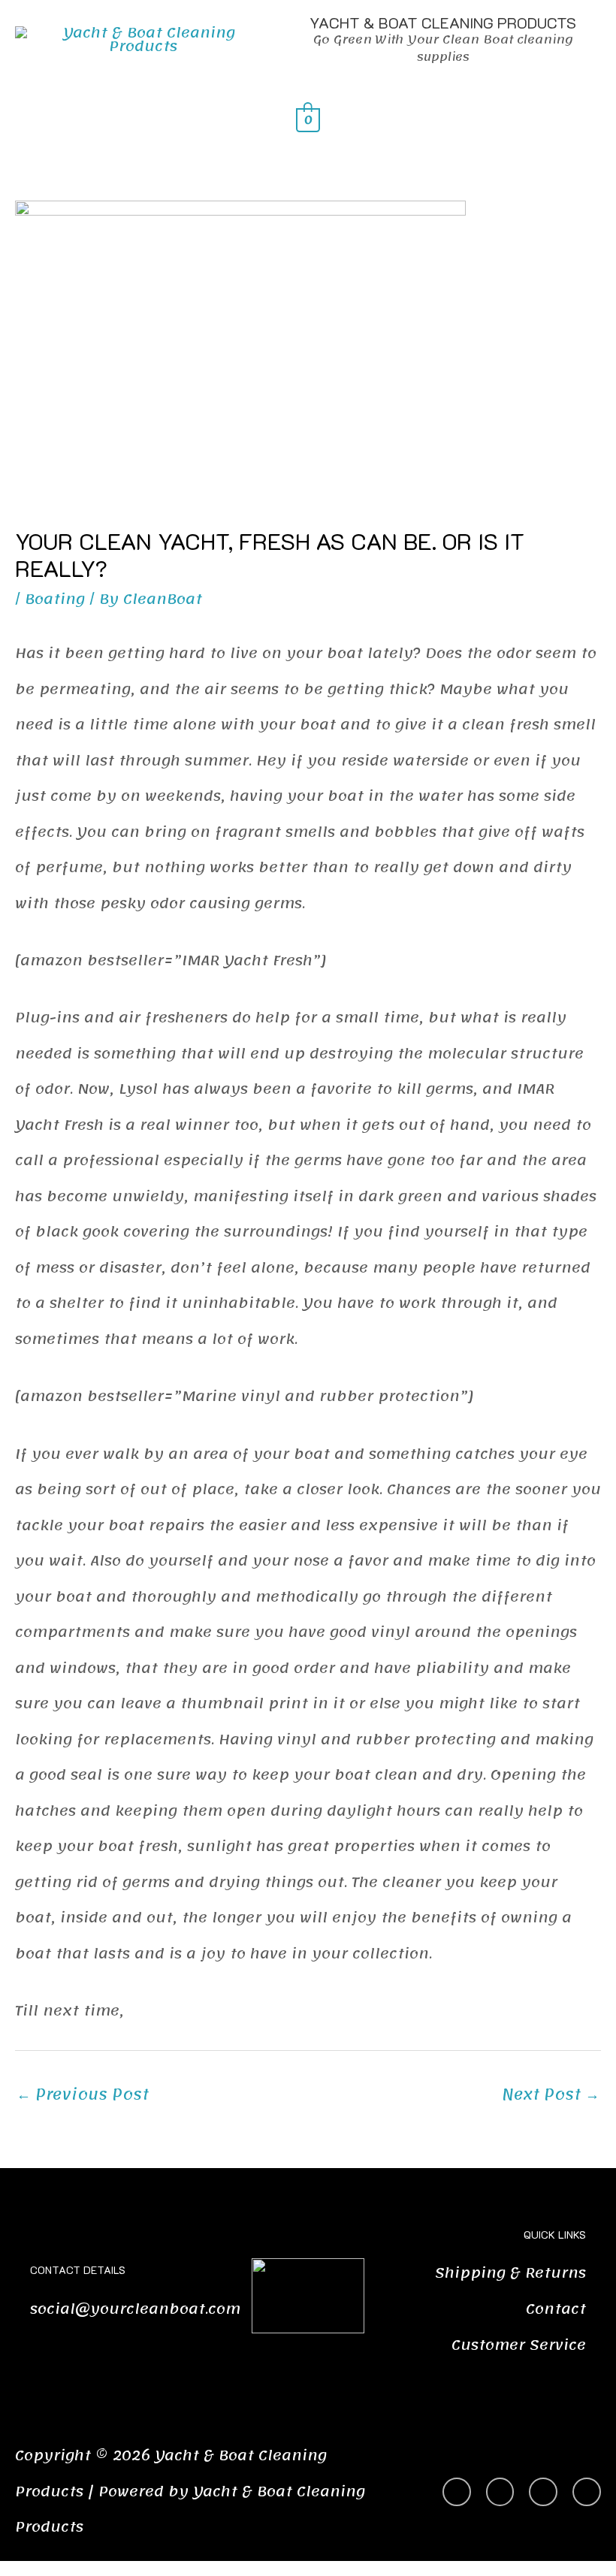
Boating (55, 599)
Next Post (551, 2094)
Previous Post (83, 2094)
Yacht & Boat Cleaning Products (443, 23)
